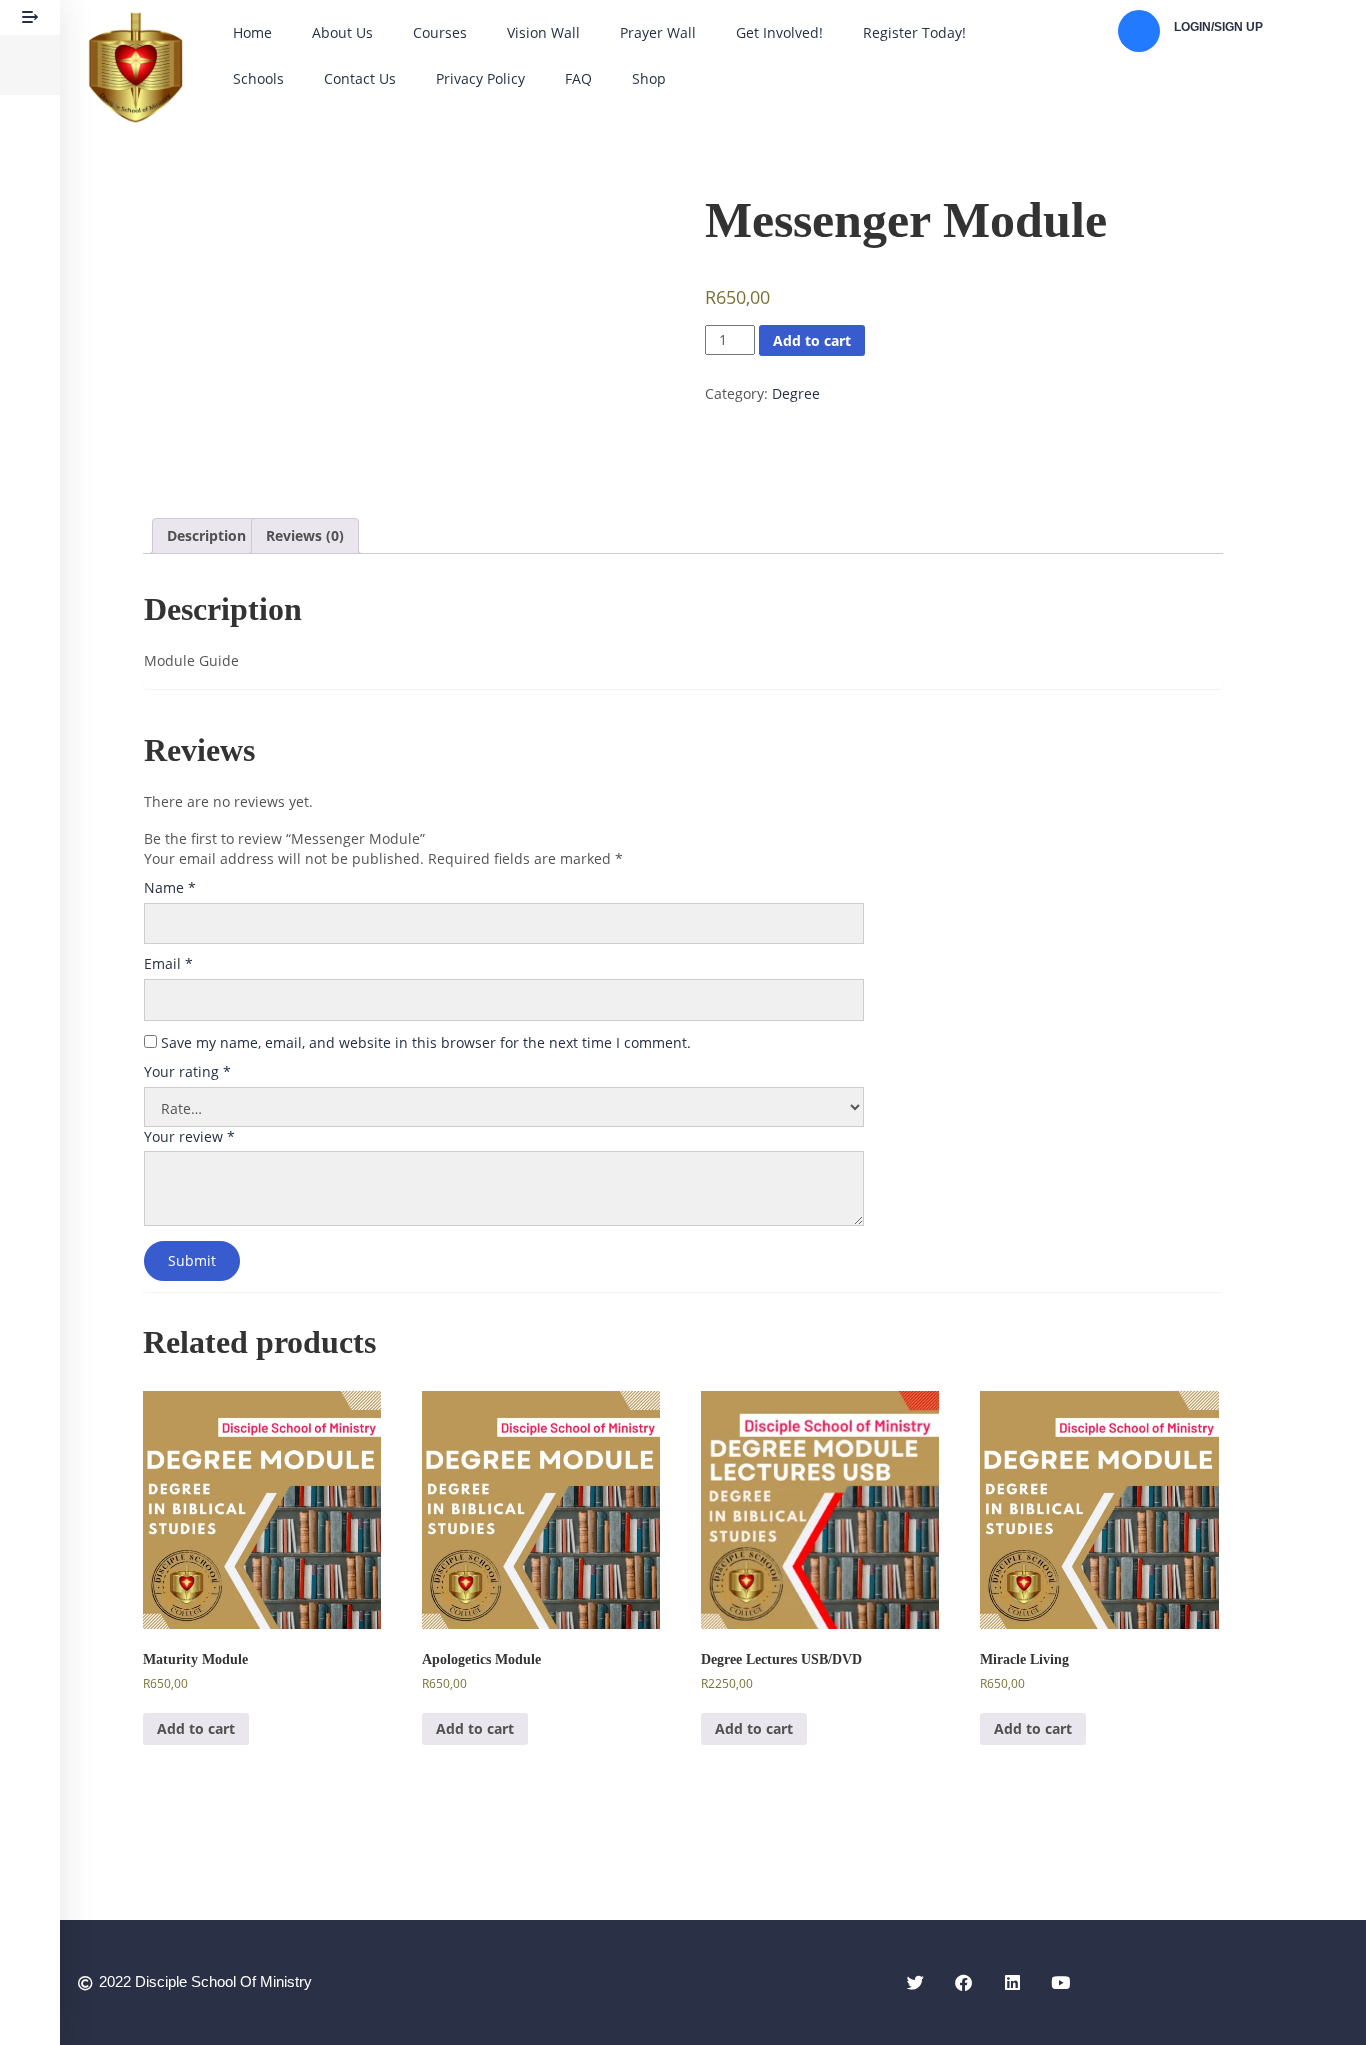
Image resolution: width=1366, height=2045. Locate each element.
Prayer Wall (658, 32)
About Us (342, 32)
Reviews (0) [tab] (305, 535)
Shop (649, 78)
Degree (796, 393)
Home (252, 32)
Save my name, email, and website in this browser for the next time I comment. (426, 1042)
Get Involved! (779, 32)
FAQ (578, 78)
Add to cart (812, 340)
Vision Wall (543, 32)
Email (168, 963)
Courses (440, 32)
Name (170, 887)
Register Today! (914, 32)
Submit (192, 1260)
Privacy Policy (480, 78)
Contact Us (360, 78)
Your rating (187, 1071)
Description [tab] (206, 535)
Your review (189, 1136)
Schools (258, 78)
